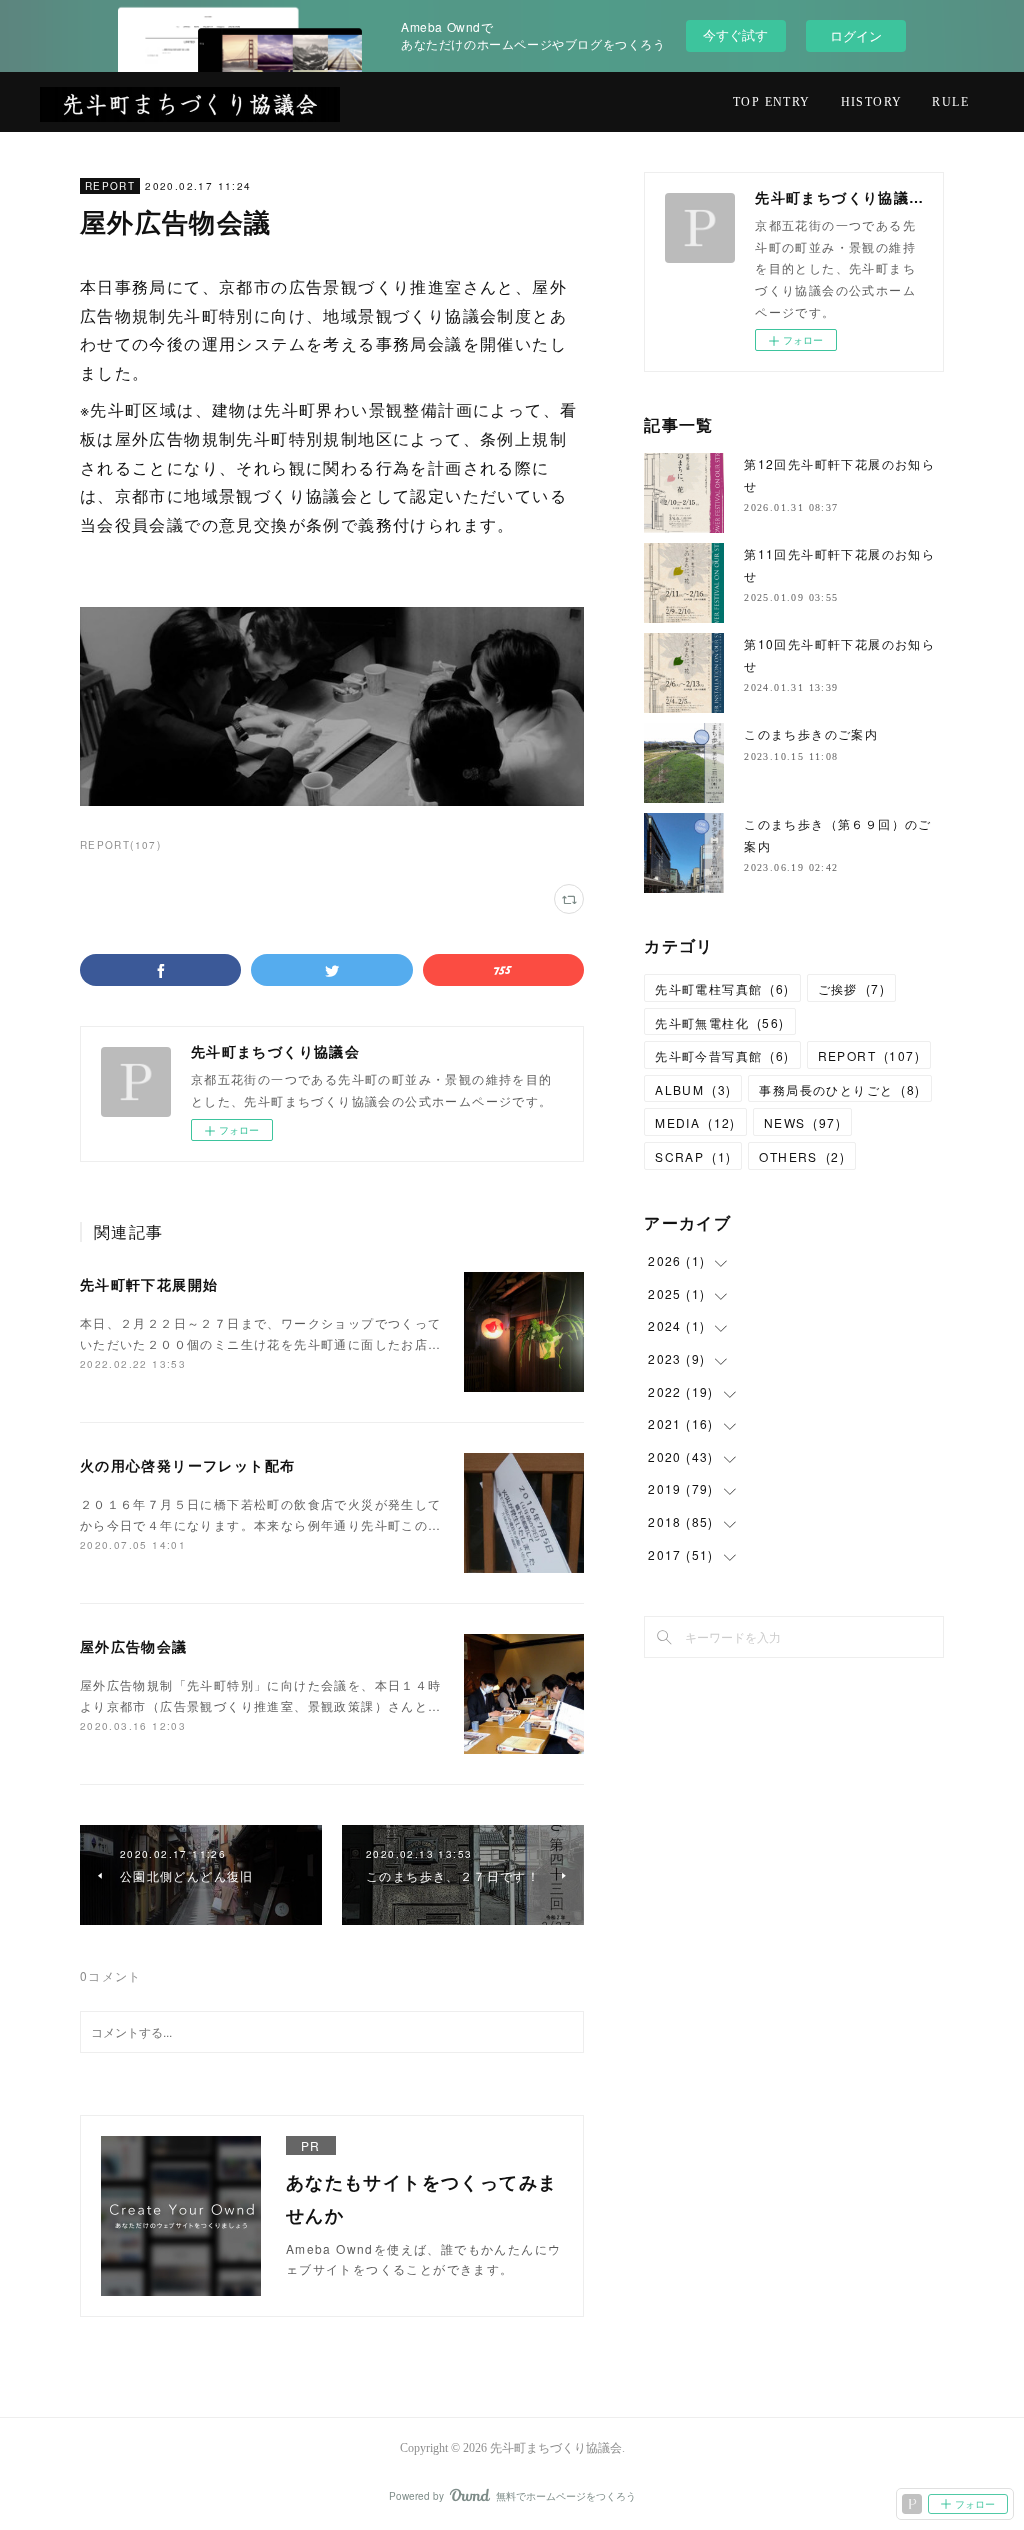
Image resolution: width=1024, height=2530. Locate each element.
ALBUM (693, 1089)
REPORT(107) (120, 845)
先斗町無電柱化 (719, 1022)
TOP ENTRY (772, 102)
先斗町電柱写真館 (722, 988)
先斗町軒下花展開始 (149, 1284)
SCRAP (693, 1156)
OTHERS (802, 1156)
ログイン (856, 35)
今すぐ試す (735, 34)
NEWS (802, 1122)
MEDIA (695, 1122)
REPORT (110, 186)
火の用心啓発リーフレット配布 (188, 1465)
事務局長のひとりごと (839, 1089)
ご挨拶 (851, 988)
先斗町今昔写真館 (722, 1055)
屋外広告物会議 (134, 1646)
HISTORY (872, 102)
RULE (950, 102)
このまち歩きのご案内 (811, 733)
